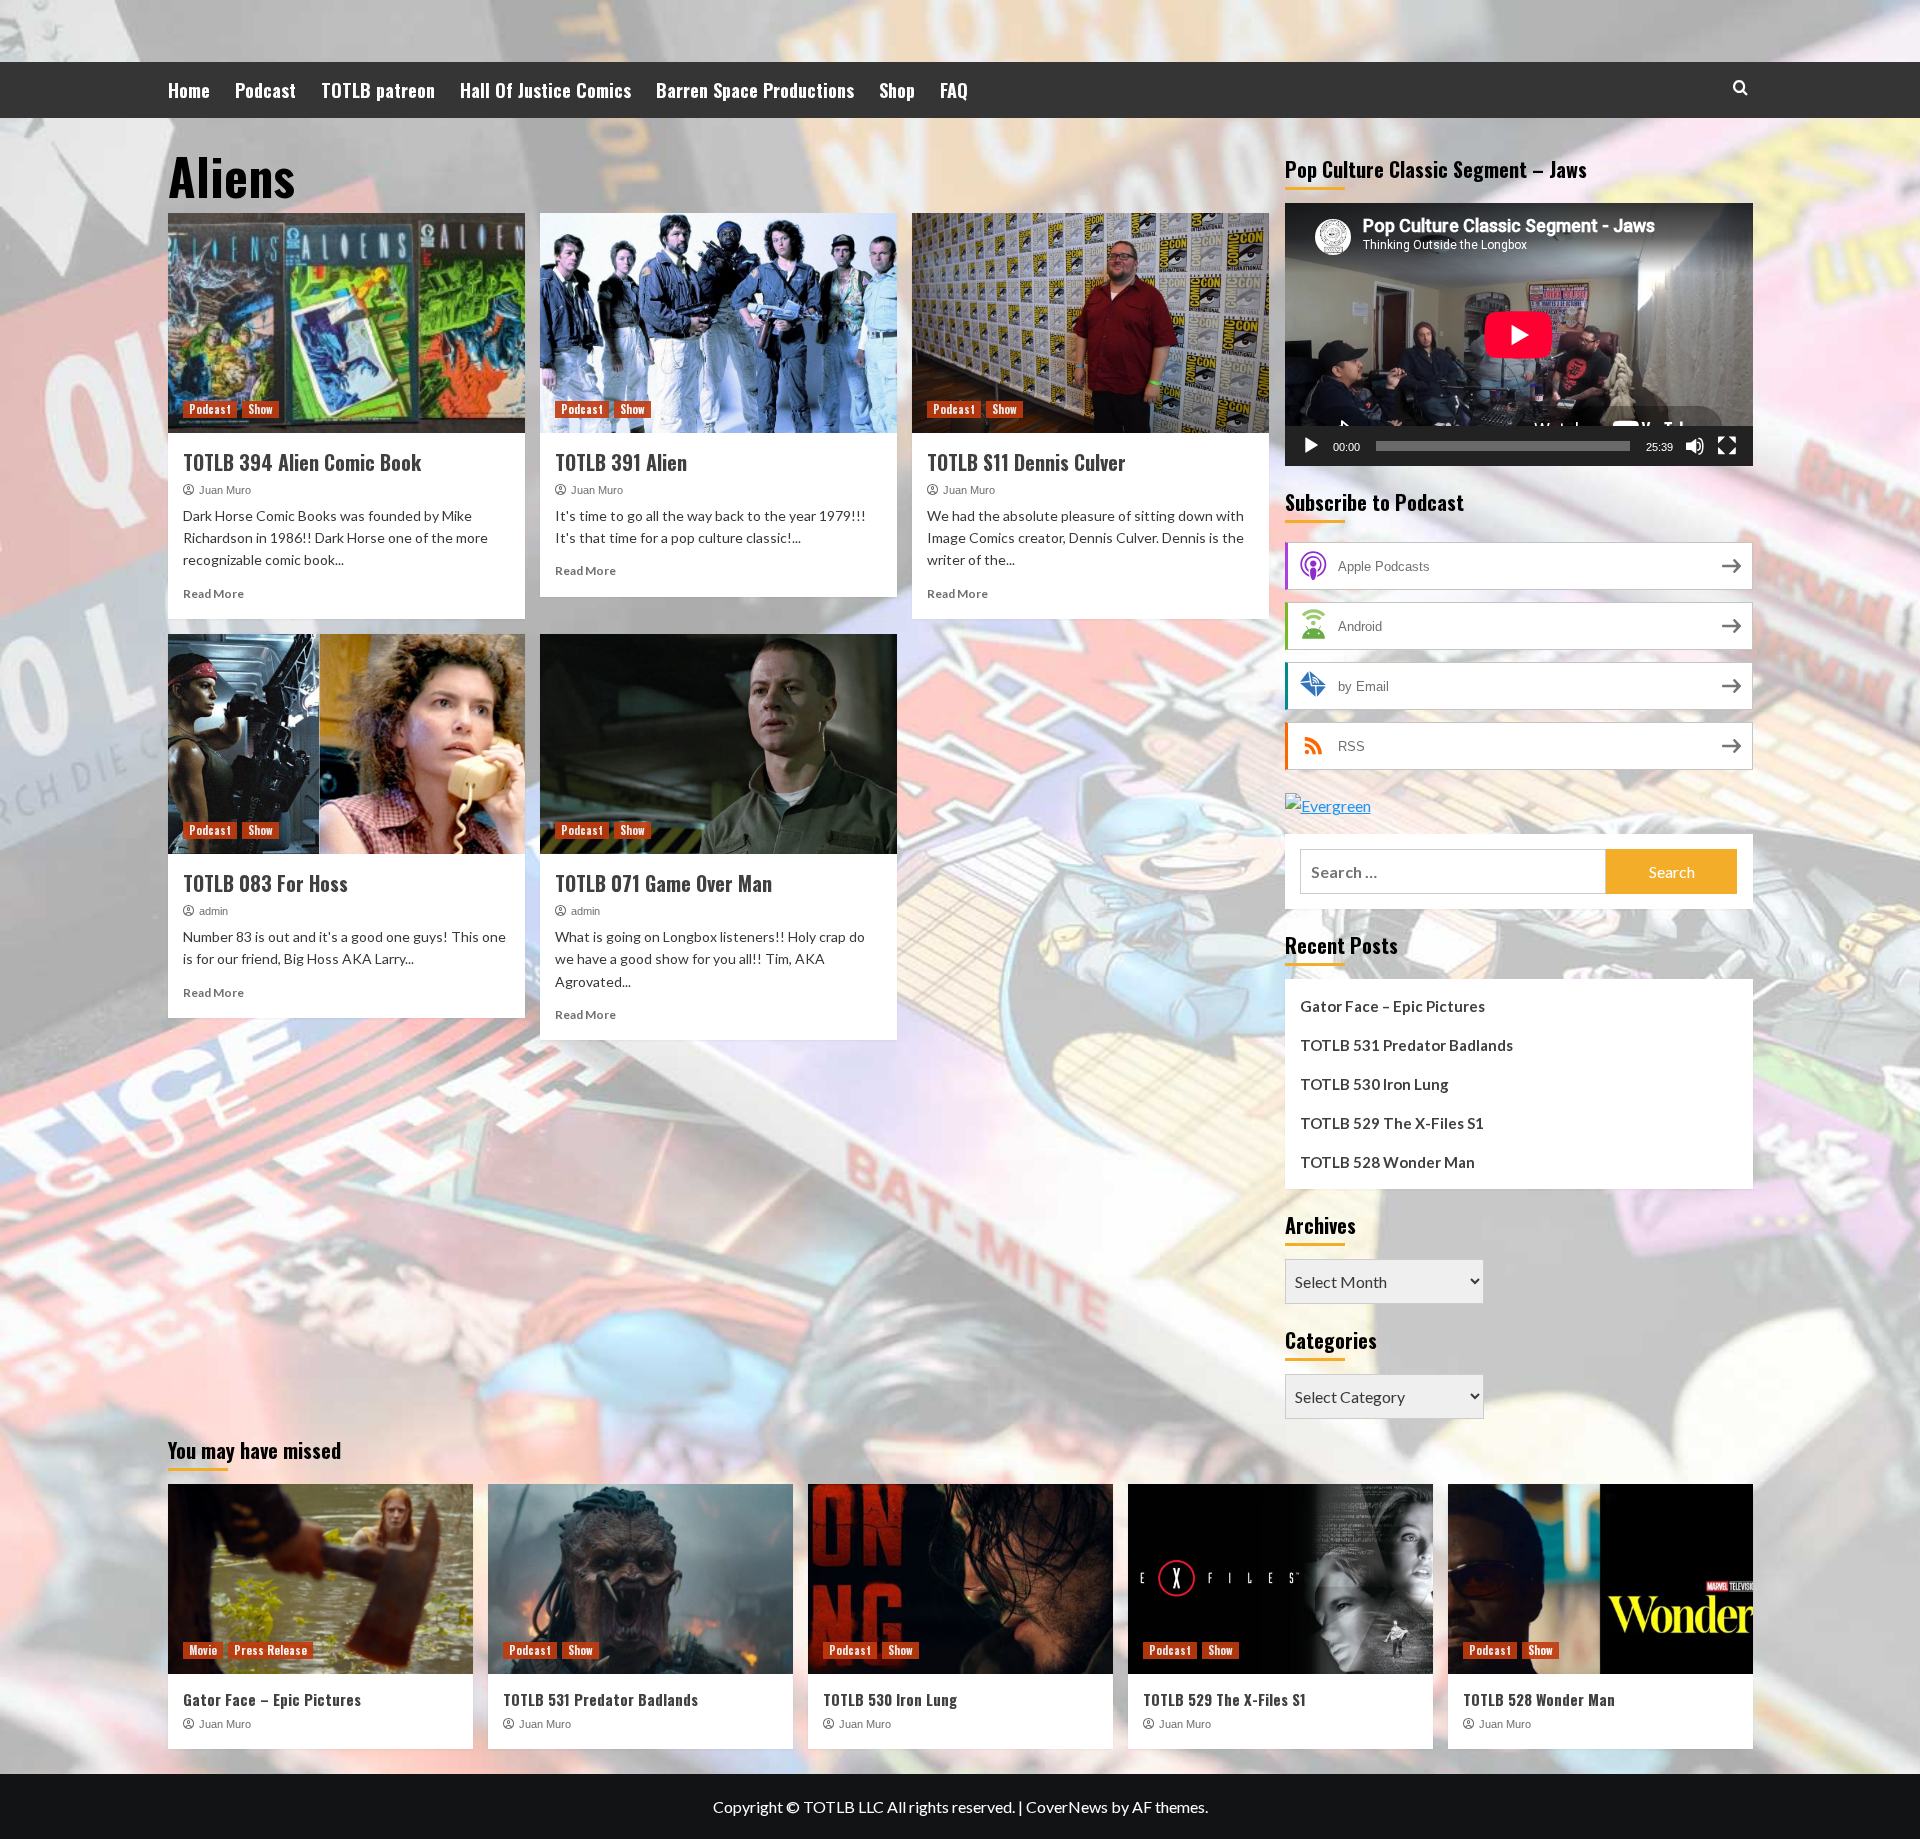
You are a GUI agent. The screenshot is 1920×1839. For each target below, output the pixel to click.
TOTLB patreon (378, 90)
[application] (1519, 334)
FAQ (954, 90)
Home (189, 90)
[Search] (1740, 87)
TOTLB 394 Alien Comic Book (302, 462)
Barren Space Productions (755, 90)
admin (213, 911)
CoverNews (1067, 1806)
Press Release (270, 1650)
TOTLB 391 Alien (621, 462)
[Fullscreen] (1727, 446)
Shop (897, 90)
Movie (203, 1650)
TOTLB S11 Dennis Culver (1026, 462)
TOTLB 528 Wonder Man (1387, 1162)
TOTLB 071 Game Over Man (663, 883)
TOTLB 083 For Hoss (265, 883)
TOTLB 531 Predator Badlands (1406, 1045)
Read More (213, 593)
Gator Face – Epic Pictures (1392, 1006)
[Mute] (1695, 446)
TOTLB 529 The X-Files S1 (1392, 1123)
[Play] (1311, 446)
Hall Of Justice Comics (545, 90)
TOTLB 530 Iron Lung (1374, 1084)
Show (260, 409)
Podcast (265, 90)
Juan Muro (225, 490)
